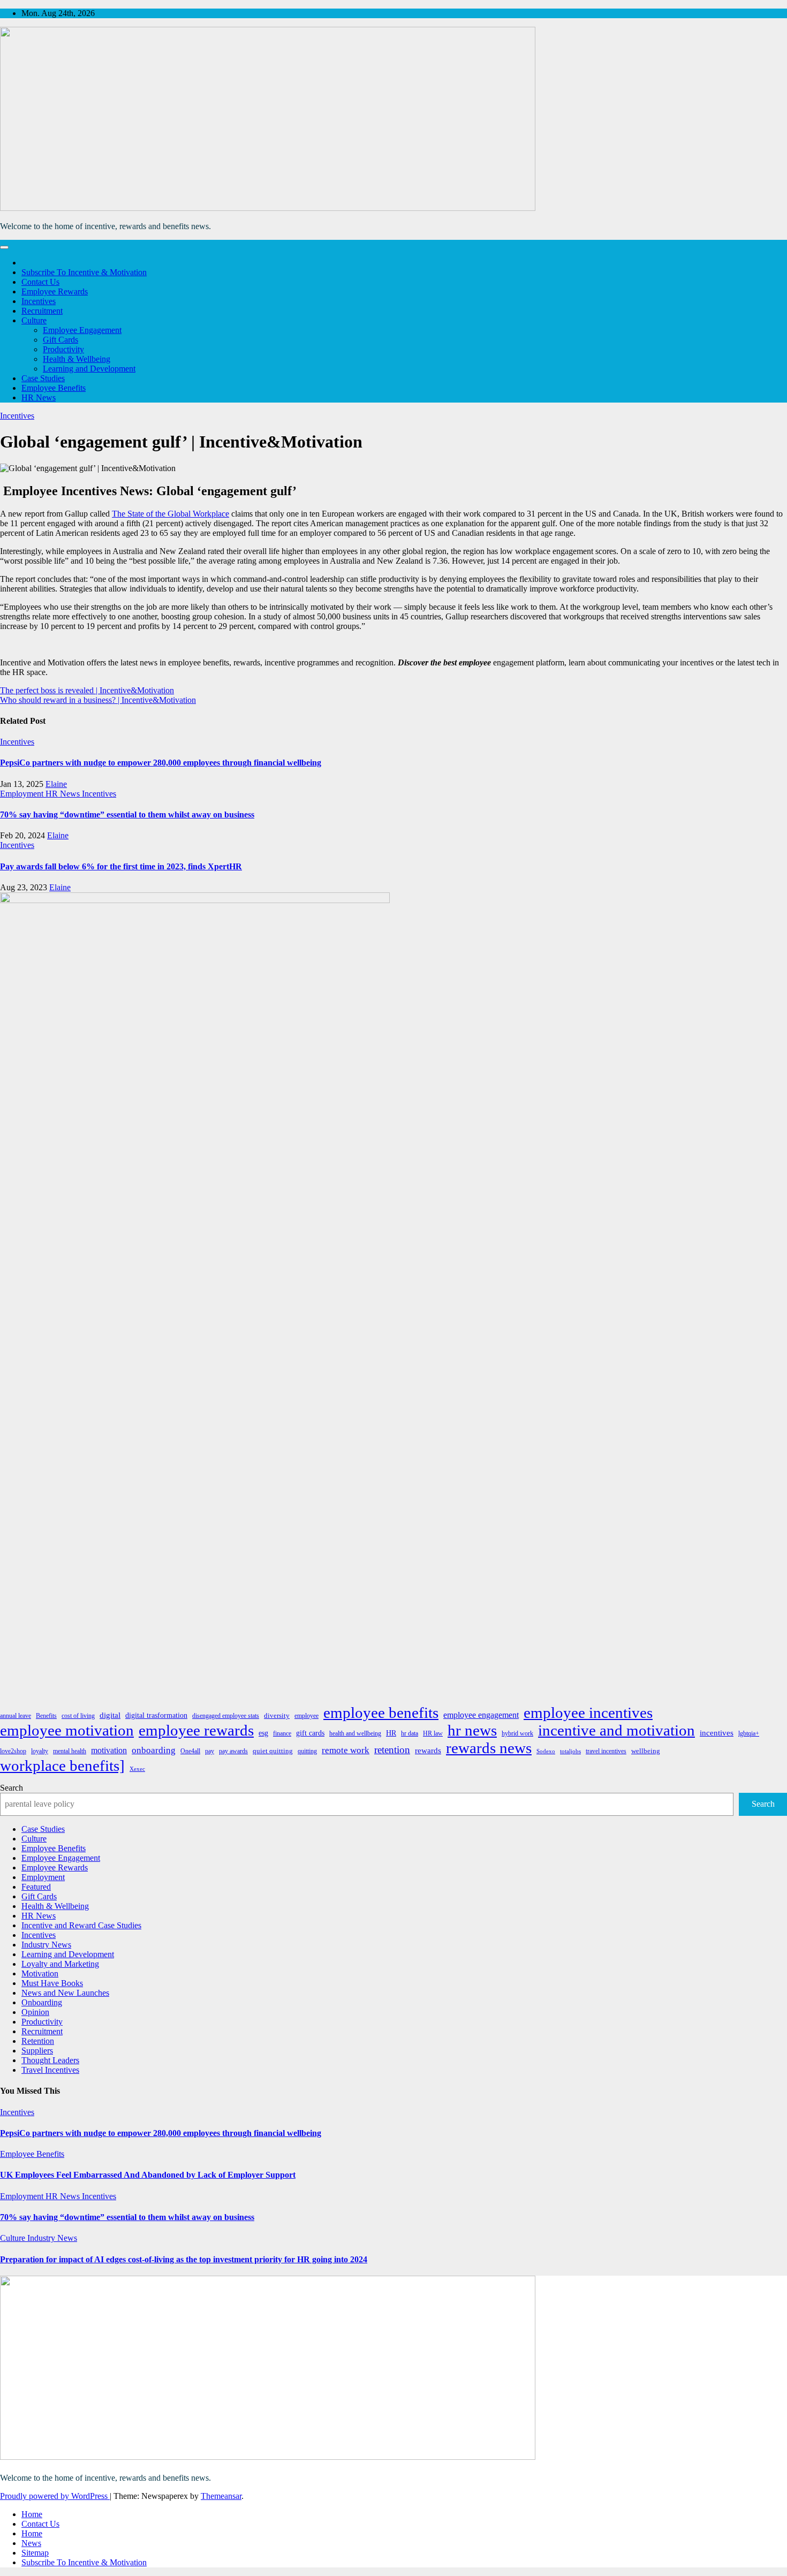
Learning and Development (89, 369)
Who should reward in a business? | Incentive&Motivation (98, 700)
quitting (307, 1751)
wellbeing (646, 1751)
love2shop (13, 1751)
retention (392, 1750)
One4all (190, 1751)
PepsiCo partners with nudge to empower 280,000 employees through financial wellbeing (161, 763)
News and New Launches (65, 1993)
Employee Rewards (55, 291)
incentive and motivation (616, 1730)
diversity (277, 1715)
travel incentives (606, 1751)
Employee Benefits (54, 388)
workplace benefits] (62, 1766)
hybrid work (517, 1733)
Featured (36, 1887)
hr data (410, 1733)
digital (110, 1715)
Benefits (46, 1716)
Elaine (56, 784)
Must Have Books (52, 1983)
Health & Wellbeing (77, 359)
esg (263, 1733)
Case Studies (43, 378)
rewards (428, 1751)
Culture (34, 320)
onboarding (154, 1750)
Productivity (63, 349)
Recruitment (42, 311)
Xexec (137, 1769)
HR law (433, 1733)
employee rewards (196, 1730)
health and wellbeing (355, 1733)
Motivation (40, 1973)
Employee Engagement (82, 330)
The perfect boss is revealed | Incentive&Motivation (87, 690)
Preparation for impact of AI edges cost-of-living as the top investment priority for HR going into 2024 (184, 2259)
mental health (70, 1751)
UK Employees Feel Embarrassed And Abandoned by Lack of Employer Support (148, 2175)
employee (307, 1716)
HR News (39, 397)
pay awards (233, 1751)
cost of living (78, 1716)
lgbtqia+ (749, 1733)
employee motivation (67, 1730)
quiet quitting (273, 1751)
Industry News (46, 1945)
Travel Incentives (50, 2070)
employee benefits (381, 1713)
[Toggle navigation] (4, 247)
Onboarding (42, 2002)
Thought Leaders (50, 2060)
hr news (472, 1730)
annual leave (16, 1716)
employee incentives (588, 1713)
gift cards (310, 1733)
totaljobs (570, 1751)
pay (210, 1751)
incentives (717, 1733)
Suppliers (37, 2051)
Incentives (39, 301)
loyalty (40, 1751)
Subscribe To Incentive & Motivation (84, 272)
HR (391, 1733)
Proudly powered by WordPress (55, 2496)
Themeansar (221, 2496)
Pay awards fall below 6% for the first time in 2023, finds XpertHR (121, 866)
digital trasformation (156, 1715)
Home (32, 2514)
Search (12, 1788)
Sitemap (35, 2553)
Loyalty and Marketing (60, 1964)
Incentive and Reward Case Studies (81, 1925)
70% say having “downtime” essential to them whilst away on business (127, 815)
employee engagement (481, 1715)
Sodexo (546, 1751)
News (31, 2543)
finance (282, 1733)
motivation (109, 1750)
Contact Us (40, 282)
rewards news (489, 1748)
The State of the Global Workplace (171, 514)
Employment (23, 794)
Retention (38, 2041)
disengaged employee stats (226, 1716)
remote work (346, 1750)
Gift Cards (60, 340)
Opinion (35, 2012)
